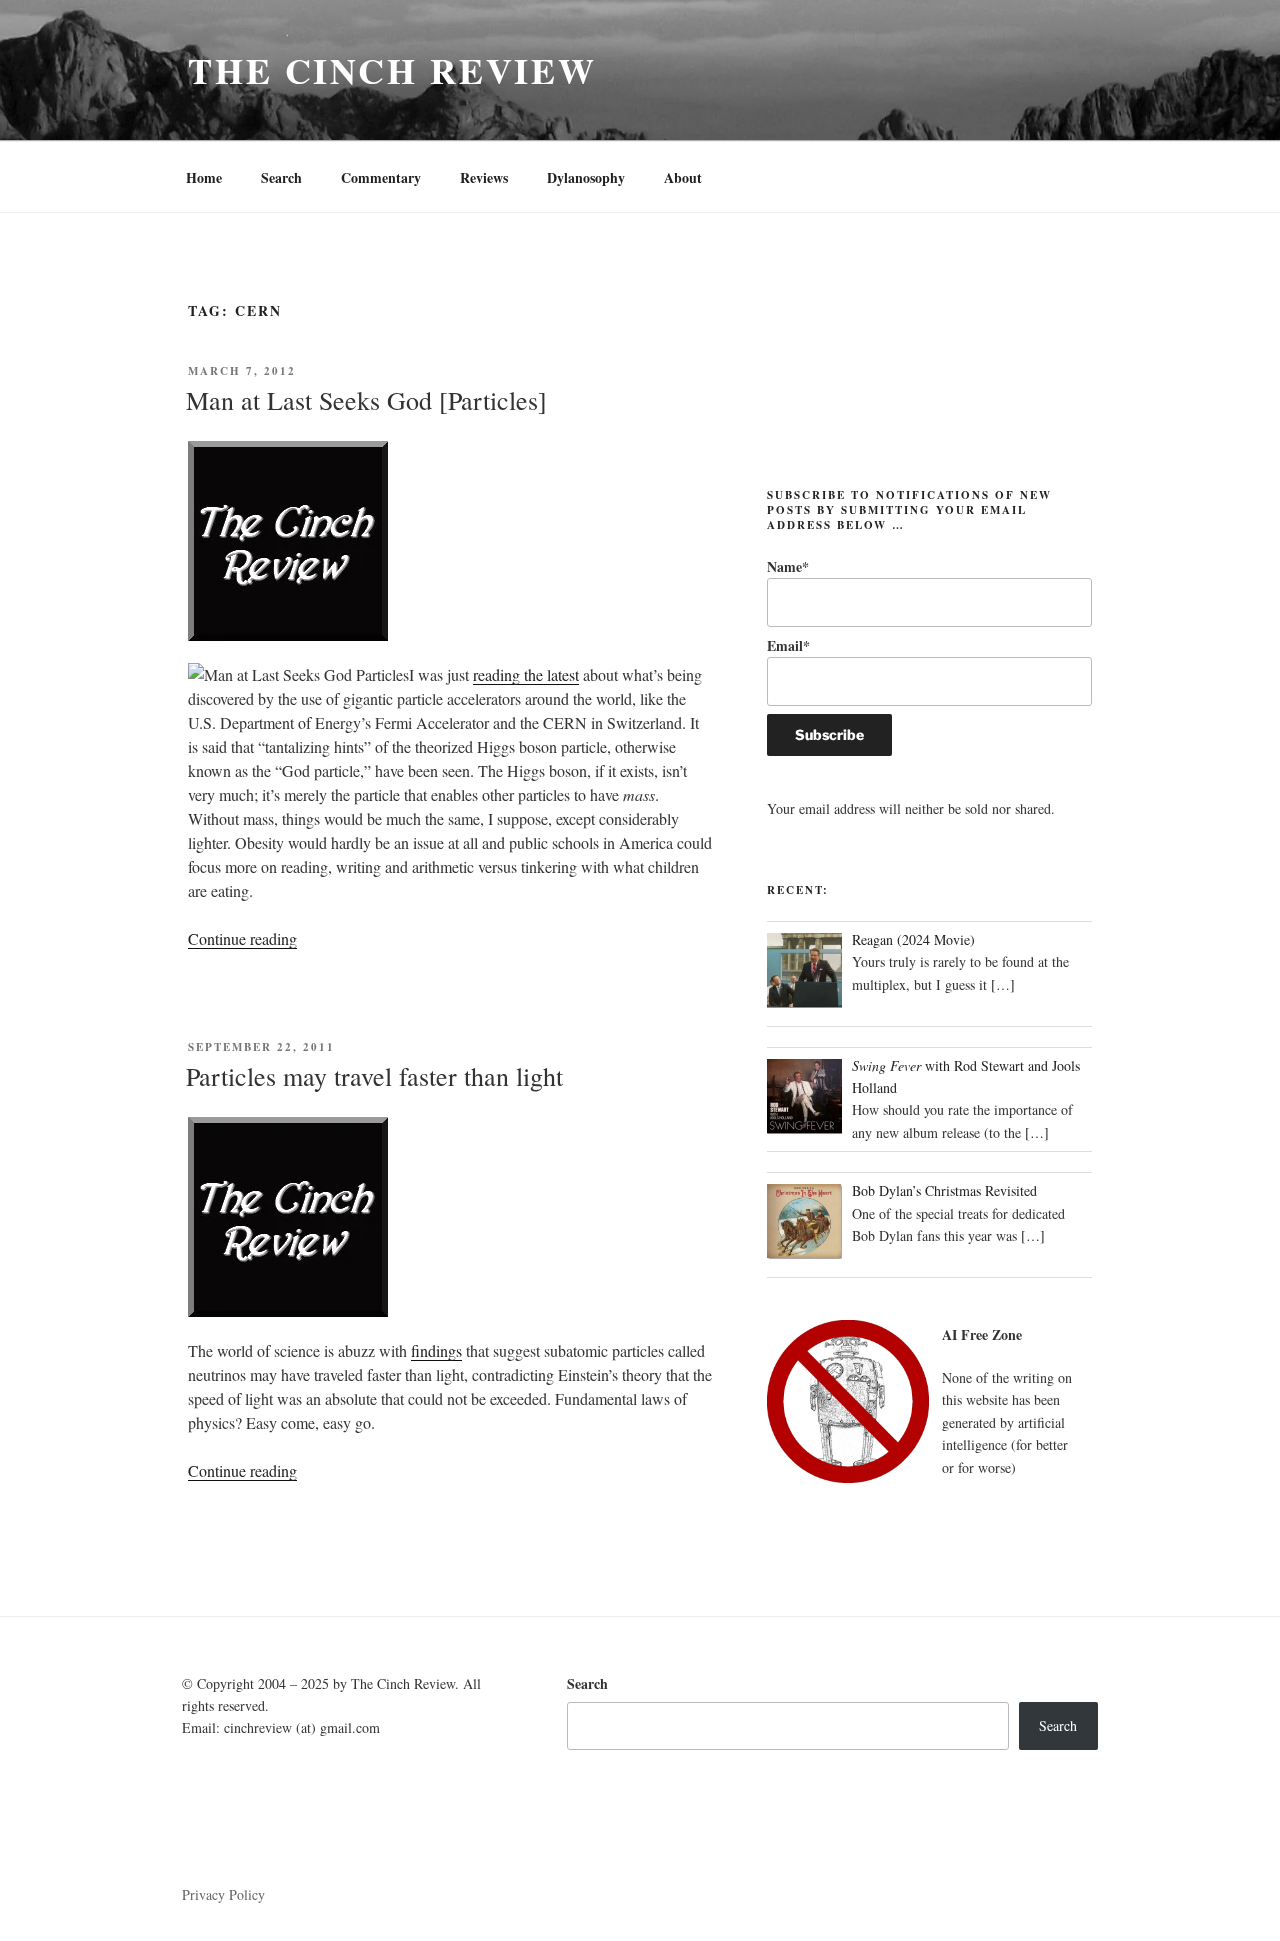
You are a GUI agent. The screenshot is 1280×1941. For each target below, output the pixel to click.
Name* (788, 566)
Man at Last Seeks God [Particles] (366, 400)
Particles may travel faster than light (374, 1076)
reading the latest (526, 674)
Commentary (381, 177)
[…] (1003, 984)
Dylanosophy (586, 177)
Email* (788, 645)
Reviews (484, 177)
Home (204, 177)
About (683, 177)
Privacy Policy (223, 1894)
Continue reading (242, 938)
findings (436, 1350)
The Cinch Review (392, 70)
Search (281, 177)
